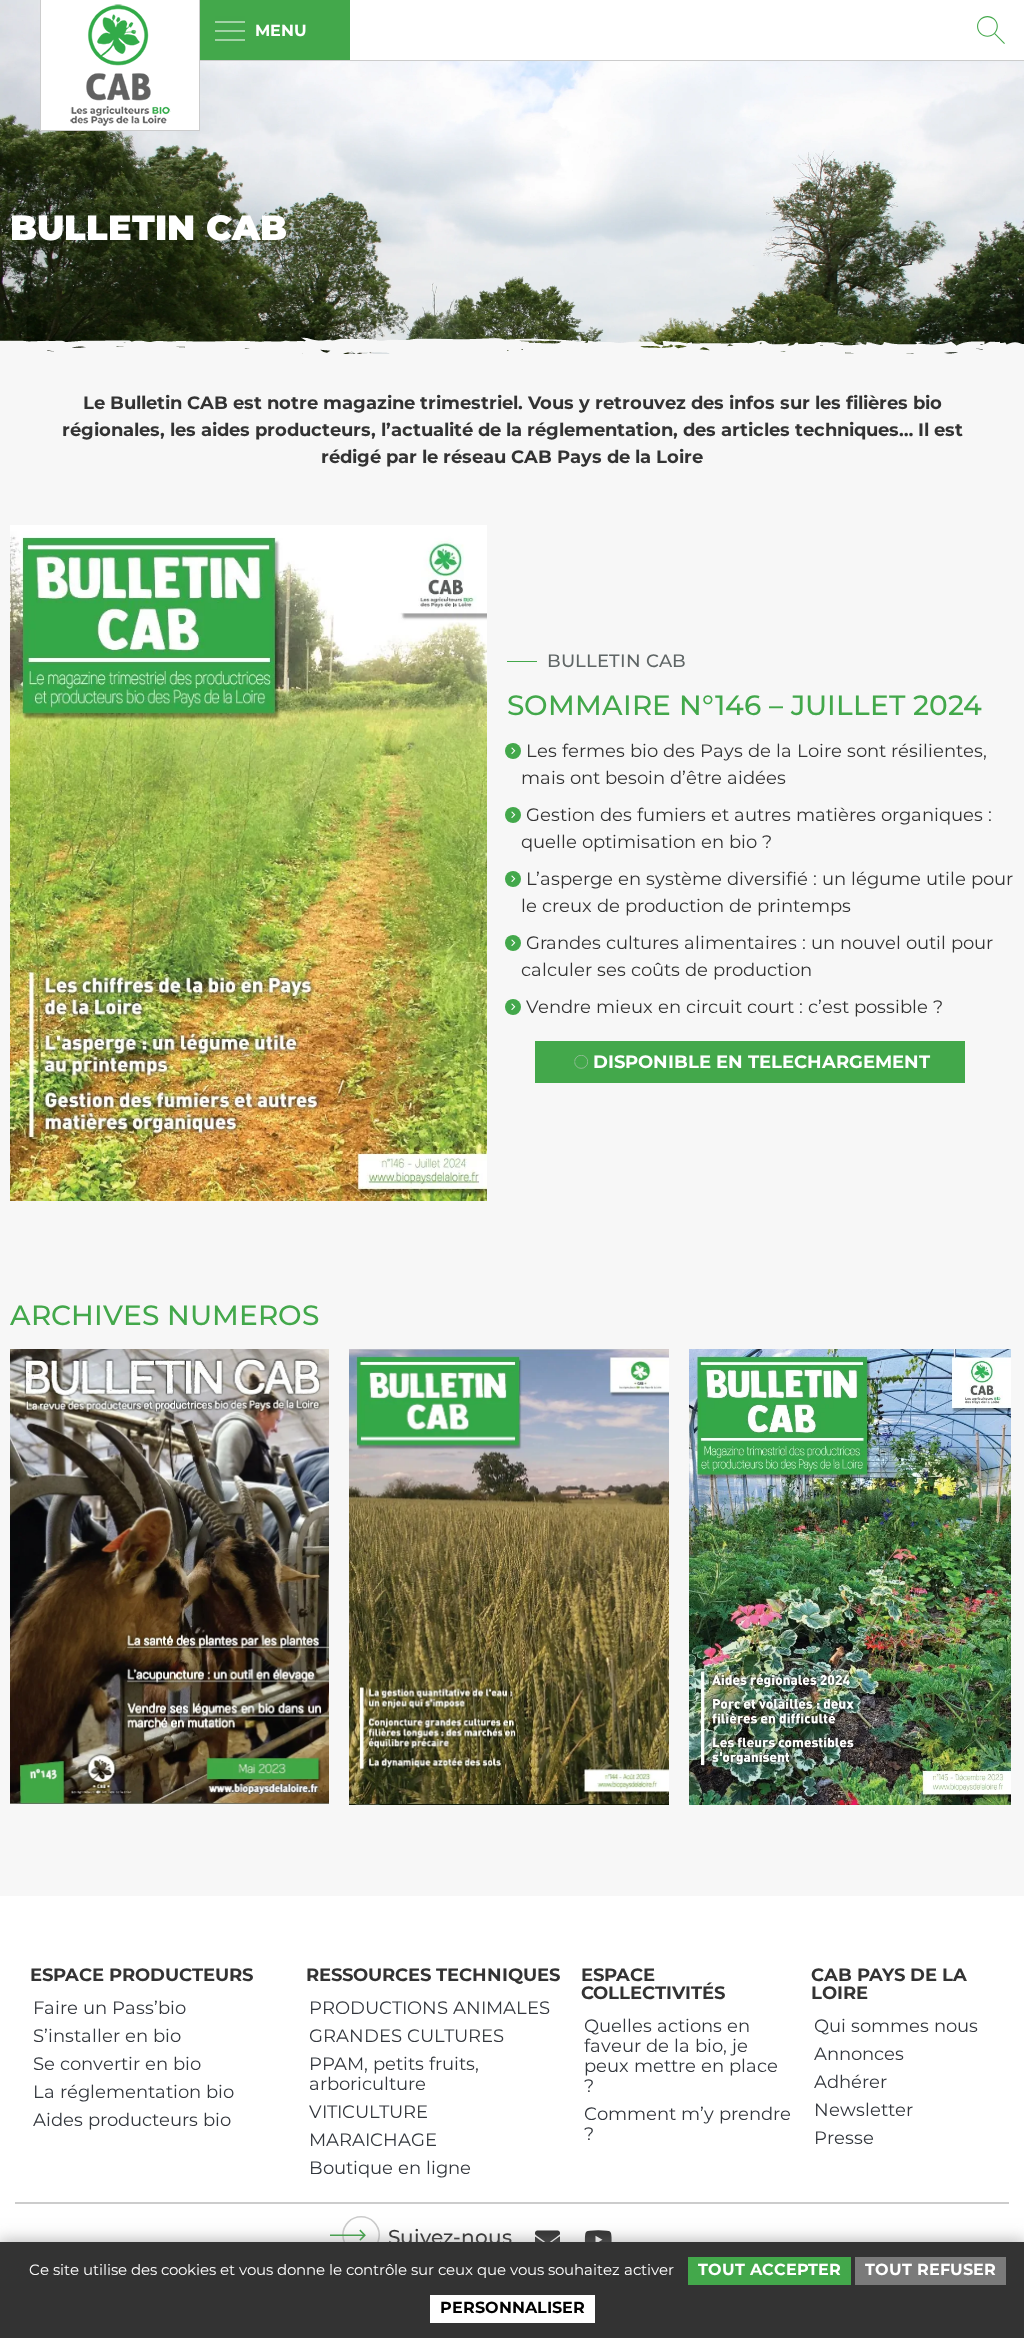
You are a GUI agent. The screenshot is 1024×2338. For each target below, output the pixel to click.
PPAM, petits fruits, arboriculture (394, 2074)
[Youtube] (598, 2239)
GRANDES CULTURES (406, 2036)
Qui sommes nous (896, 2026)
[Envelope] (547, 2239)
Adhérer (850, 2082)
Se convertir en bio (117, 2064)
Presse (844, 2138)
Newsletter (863, 2110)
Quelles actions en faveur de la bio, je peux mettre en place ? (681, 2056)
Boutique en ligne (390, 2168)
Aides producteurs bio (132, 2120)
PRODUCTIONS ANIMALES (429, 2008)
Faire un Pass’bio (109, 2008)
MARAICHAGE (373, 2140)
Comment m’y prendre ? (687, 2124)
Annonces (859, 2054)
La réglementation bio (133, 2092)
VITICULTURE (368, 2112)
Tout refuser (930, 2269)
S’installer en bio (107, 2036)
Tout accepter (769, 2269)
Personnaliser (512, 2307)
